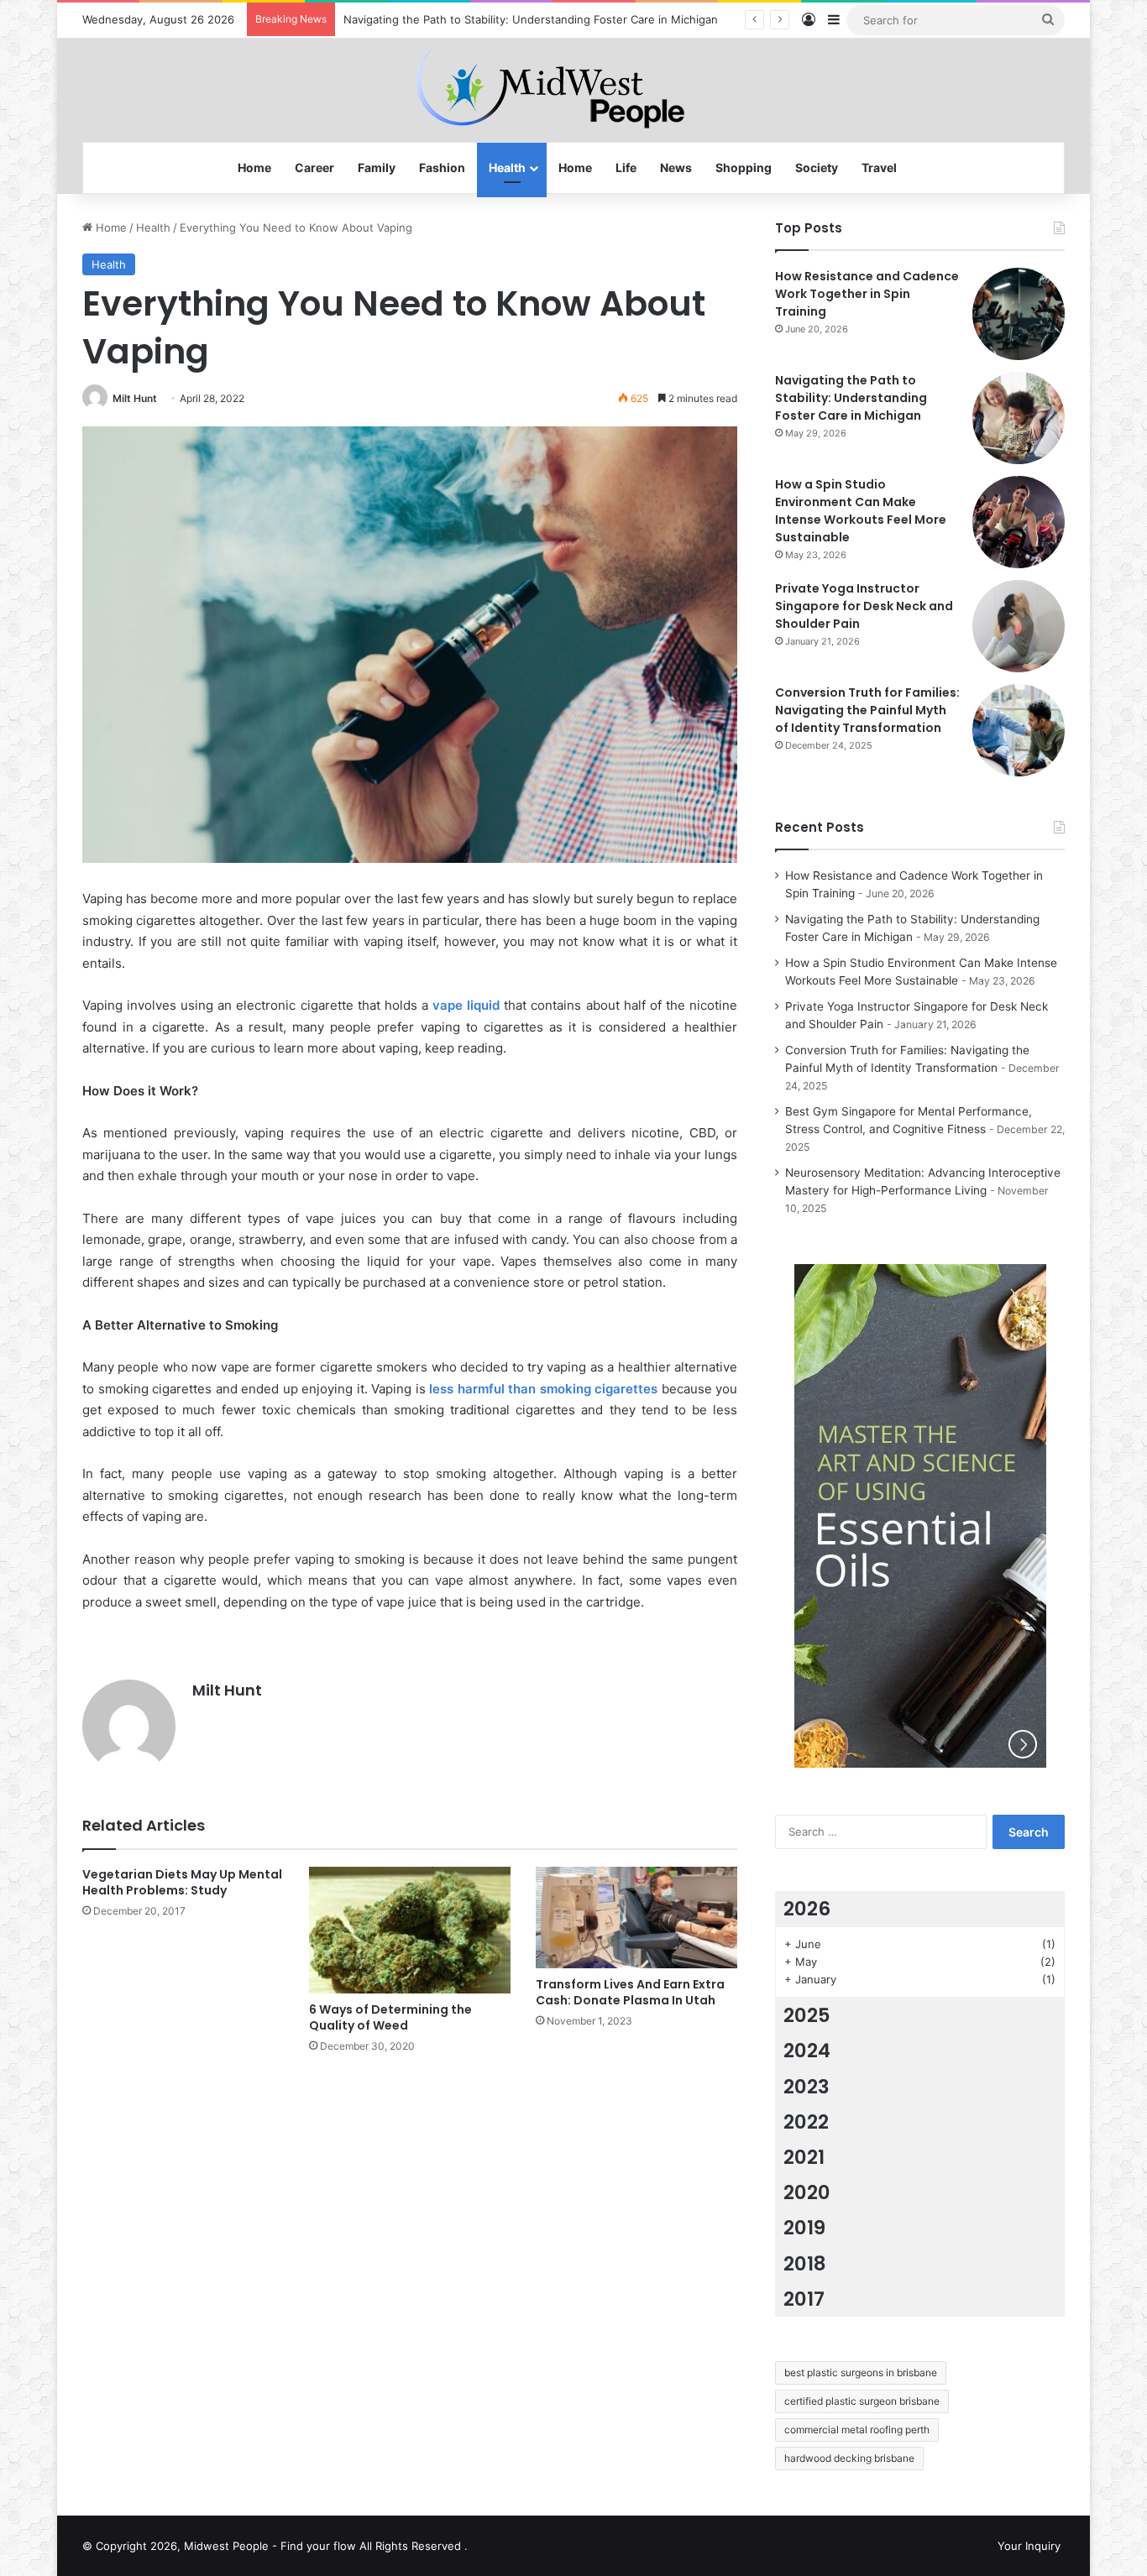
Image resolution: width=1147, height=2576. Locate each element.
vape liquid (466, 1005)
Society (817, 167)
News (676, 167)
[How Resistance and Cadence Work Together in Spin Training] (1019, 314)
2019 (804, 2228)
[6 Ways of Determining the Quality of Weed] (410, 1930)
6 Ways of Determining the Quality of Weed (390, 2017)
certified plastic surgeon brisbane (862, 2401)
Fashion (442, 167)
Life (626, 167)
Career (314, 167)
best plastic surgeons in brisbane (861, 2372)
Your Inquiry (1029, 2546)
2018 (805, 2264)
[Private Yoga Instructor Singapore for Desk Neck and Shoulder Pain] (1019, 626)
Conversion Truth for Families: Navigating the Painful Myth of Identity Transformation (867, 710)
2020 (807, 2192)
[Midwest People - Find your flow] (573, 90)
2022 (806, 2122)
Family (377, 167)
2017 (804, 2299)
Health (507, 167)
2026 (807, 1909)
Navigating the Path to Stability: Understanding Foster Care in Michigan (851, 398)
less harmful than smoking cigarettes (543, 1389)
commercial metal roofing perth (857, 2430)
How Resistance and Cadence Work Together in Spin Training (867, 294)
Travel (879, 167)
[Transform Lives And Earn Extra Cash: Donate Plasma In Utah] (636, 1918)
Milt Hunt (135, 398)
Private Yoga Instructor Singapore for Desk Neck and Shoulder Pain (864, 606)
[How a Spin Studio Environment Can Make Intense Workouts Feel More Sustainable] (1019, 522)
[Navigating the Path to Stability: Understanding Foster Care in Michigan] (1019, 418)
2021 (804, 2157)
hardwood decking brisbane (849, 2458)
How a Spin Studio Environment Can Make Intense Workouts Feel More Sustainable (861, 511)
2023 (807, 2087)
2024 (807, 2051)
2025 (807, 2015)
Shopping (744, 167)
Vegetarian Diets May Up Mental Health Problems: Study (182, 1882)
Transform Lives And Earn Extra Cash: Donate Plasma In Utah (630, 1992)
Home (254, 167)
